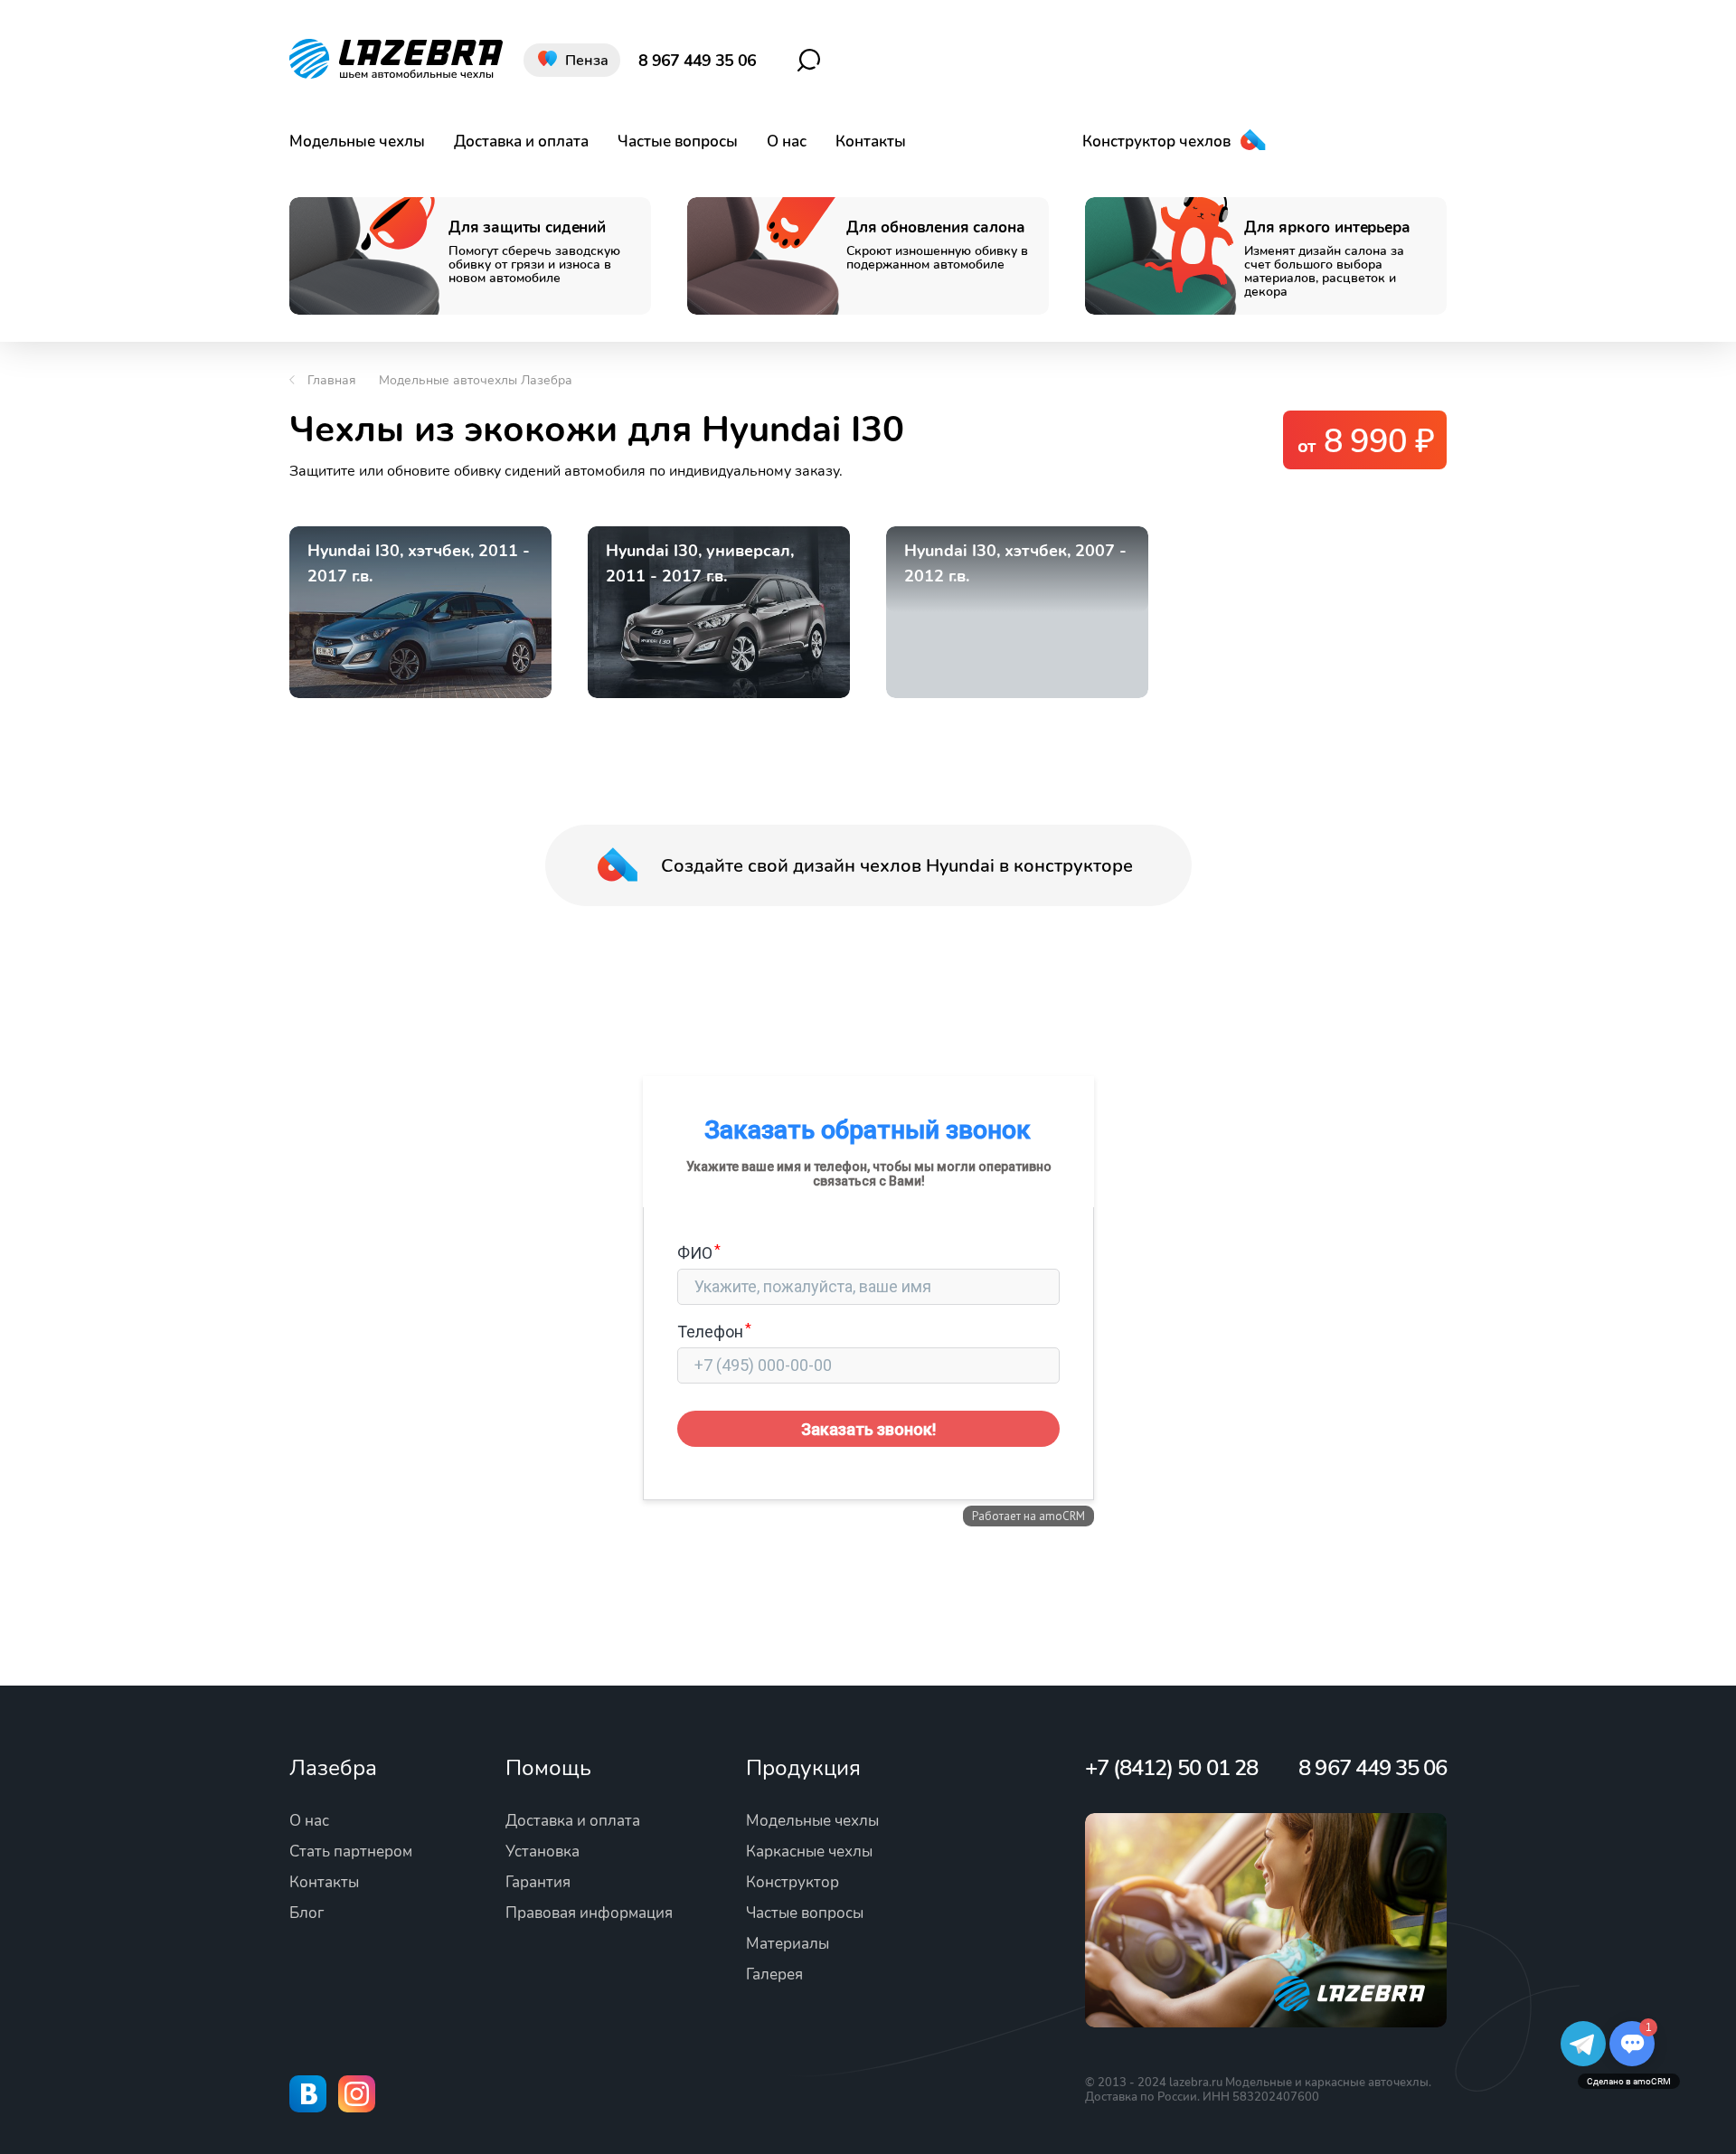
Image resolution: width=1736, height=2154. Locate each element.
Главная (332, 380)
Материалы (788, 1944)
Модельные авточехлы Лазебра (476, 380)
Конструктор (793, 1882)
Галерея (774, 1974)
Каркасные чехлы (809, 1852)
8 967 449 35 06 (697, 61)
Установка (542, 1852)
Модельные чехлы (357, 142)
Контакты (871, 142)
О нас (787, 142)
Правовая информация (589, 1913)
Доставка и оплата (521, 142)
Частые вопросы (678, 142)
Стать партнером (351, 1852)
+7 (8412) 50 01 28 (1171, 1768)
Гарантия (538, 1882)
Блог (307, 1913)
